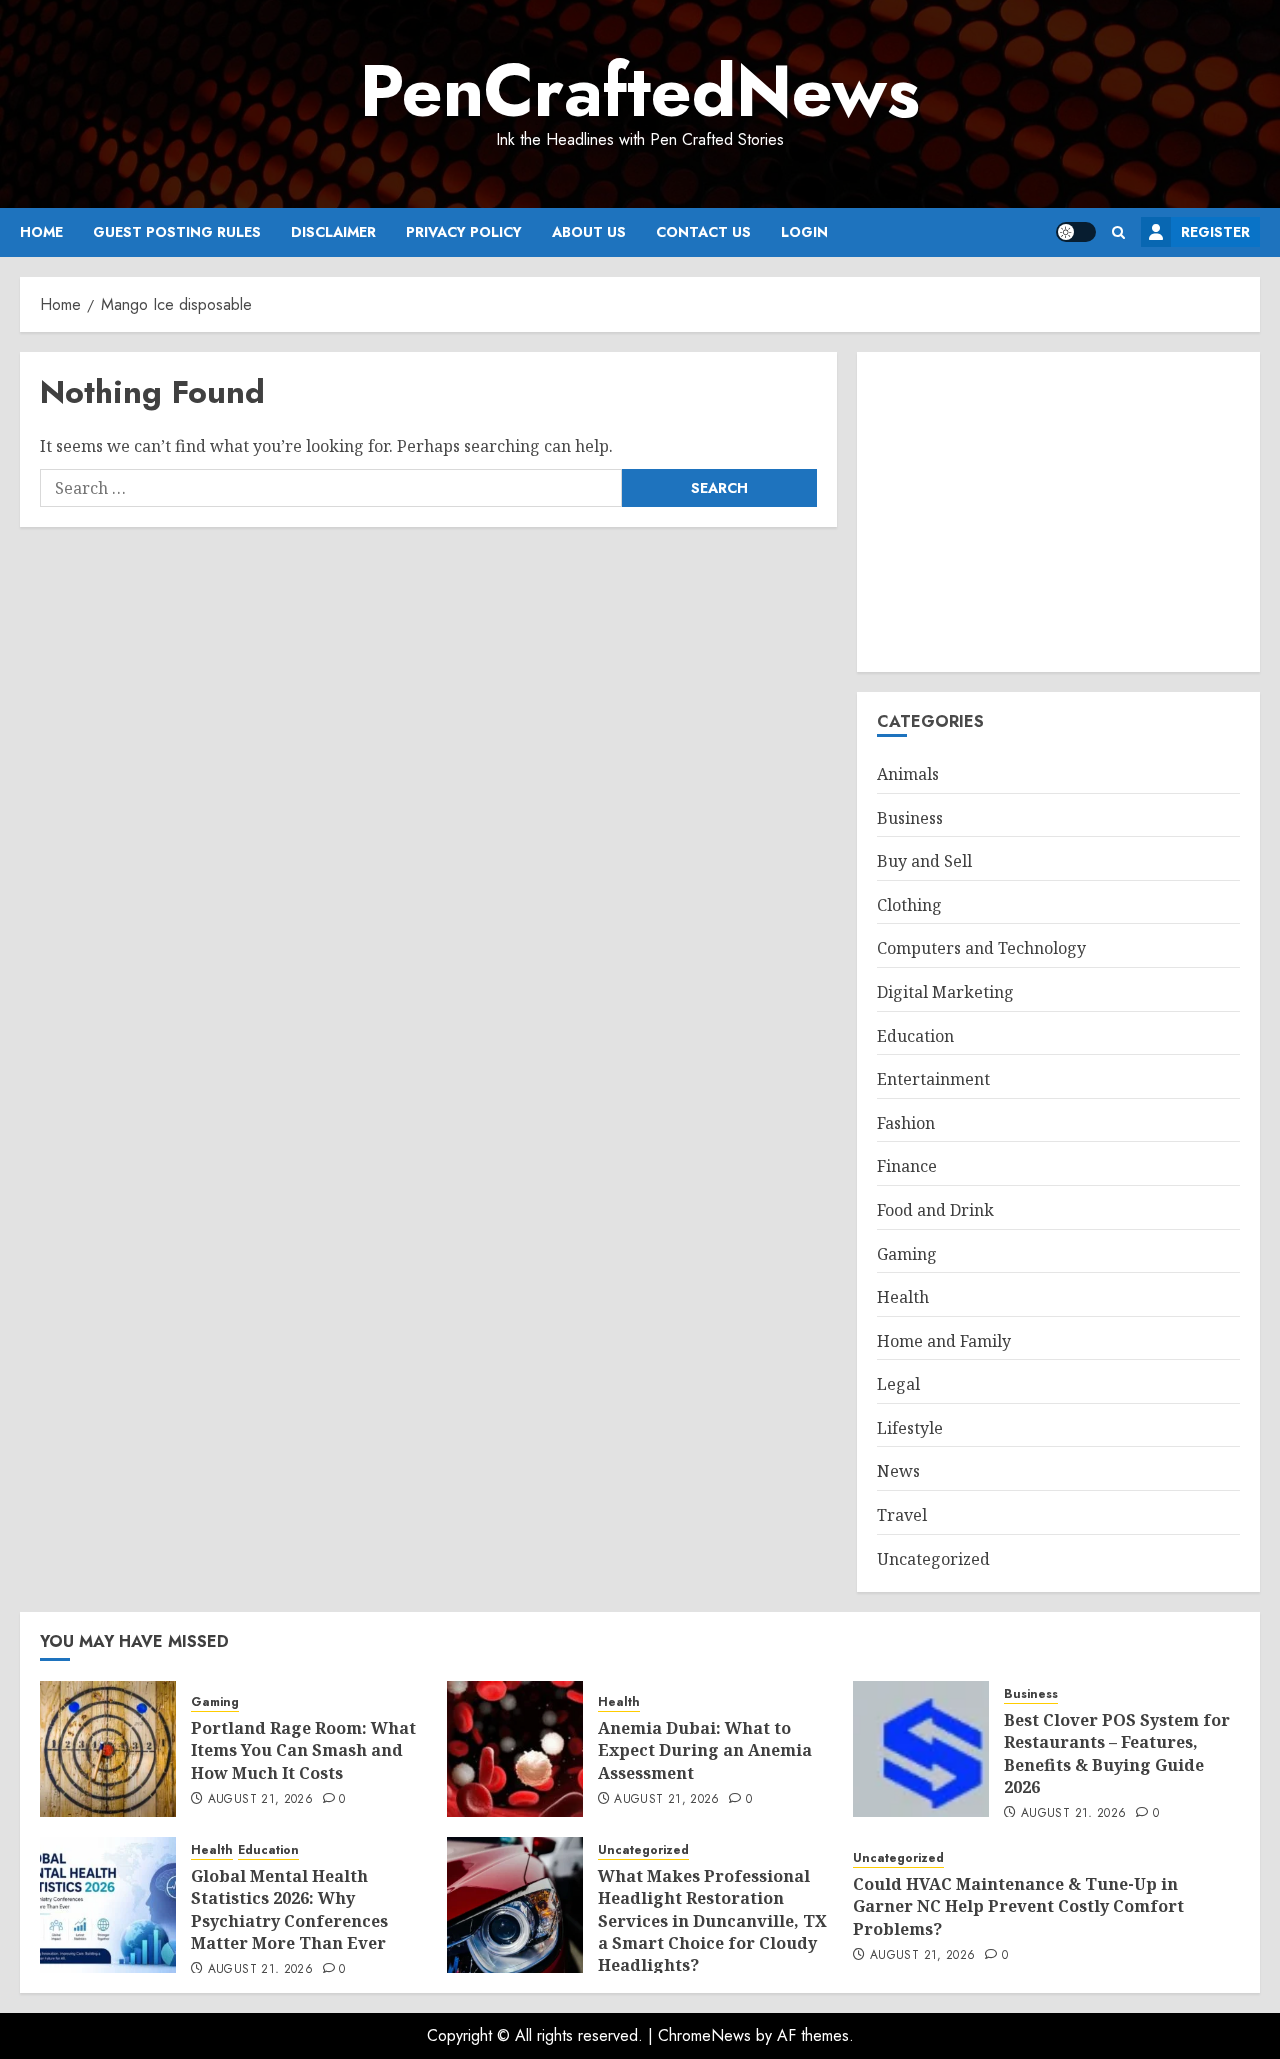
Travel (902, 1515)
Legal (898, 1384)
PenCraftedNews (640, 91)
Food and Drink (935, 1210)
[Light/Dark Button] (1076, 232)
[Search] (1118, 232)
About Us (589, 232)
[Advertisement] (1058, 512)
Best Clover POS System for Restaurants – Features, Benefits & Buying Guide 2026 (1117, 1753)
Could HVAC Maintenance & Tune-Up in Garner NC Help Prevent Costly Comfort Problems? (1018, 1906)
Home (41, 232)
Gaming (907, 1254)
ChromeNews (704, 2035)
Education (915, 1036)
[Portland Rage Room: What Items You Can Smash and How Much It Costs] (108, 1749)
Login (804, 232)
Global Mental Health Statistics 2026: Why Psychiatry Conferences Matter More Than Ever (289, 1909)
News (898, 1471)
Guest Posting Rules (177, 232)
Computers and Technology (981, 948)
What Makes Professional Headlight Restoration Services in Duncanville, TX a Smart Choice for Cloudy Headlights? (712, 1921)
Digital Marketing (945, 992)
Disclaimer (333, 232)
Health (903, 1297)
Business (910, 818)
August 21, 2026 (260, 1800)
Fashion (906, 1123)
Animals (908, 774)
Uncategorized (933, 1559)
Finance (907, 1166)
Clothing (909, 905)
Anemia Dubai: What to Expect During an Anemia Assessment (705, 1750)
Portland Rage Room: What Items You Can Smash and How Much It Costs (303, 1750)
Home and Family (944, 1341)
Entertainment (933, 1079)
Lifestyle (910, 1428)
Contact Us (703, 232)
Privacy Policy (464, 232)
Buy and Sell (924, 861)
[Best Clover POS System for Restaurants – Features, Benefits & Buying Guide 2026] (921, 1749)
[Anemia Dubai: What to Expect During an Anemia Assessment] (515, 1749)
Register (1215, 232)
